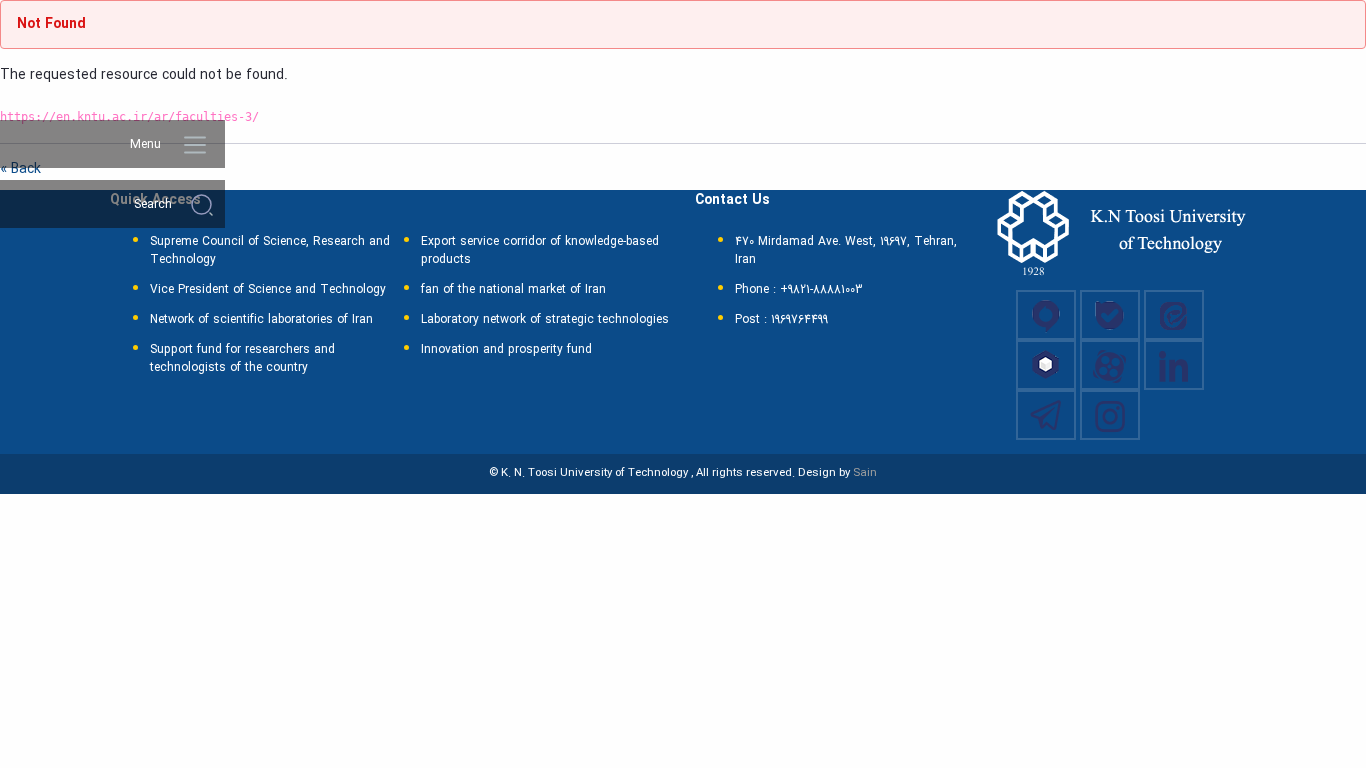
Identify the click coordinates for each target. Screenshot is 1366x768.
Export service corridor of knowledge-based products (540, 251)
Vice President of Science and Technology (268, 290)
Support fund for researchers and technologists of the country (242, 359)
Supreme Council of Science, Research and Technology (270, 251)
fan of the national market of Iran (513, 290)
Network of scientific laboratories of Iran (261, 320)
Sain (865, 473)
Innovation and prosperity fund (506, 350)
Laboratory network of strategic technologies (545, 320)
